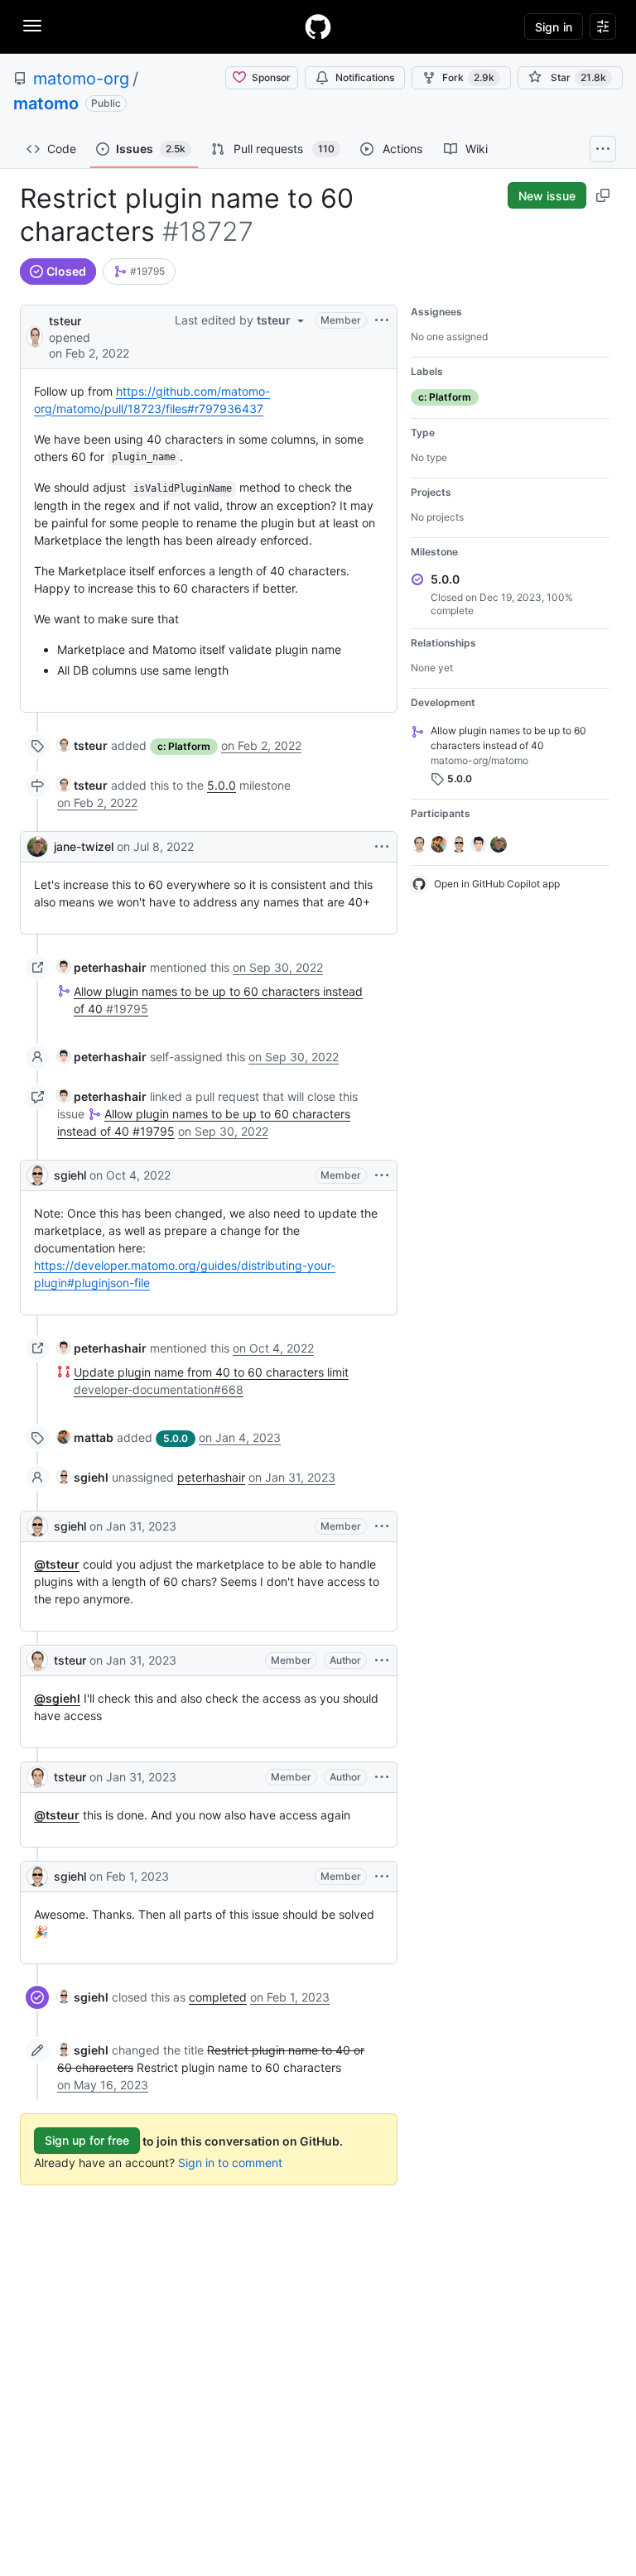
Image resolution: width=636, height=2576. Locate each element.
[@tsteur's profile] (35, 336)
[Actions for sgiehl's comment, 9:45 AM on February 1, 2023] (382, 1877)
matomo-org (81, 79)
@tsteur (57, 1564)
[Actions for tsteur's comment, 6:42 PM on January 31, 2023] (382, 1660)
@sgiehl (57, 1698)
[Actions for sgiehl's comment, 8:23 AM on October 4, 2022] (382, 1175)
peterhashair (211, 1477)
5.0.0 (222, 785)
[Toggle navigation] (32, 26)
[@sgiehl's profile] (37, 1175)
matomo (46, 103)
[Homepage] (318, 26)
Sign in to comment (230, 2163)
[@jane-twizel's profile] (37, 847)
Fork (468, 77)
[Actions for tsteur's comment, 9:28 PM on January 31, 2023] (382, 1777)
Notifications (365, 77)
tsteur (65, 321)
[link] (139, 272)
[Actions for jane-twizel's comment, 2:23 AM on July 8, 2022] (382, 847)
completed (218, 1997)
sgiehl (70, 1175)
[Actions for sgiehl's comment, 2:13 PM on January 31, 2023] (382, 1526)
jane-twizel (84, 846)
